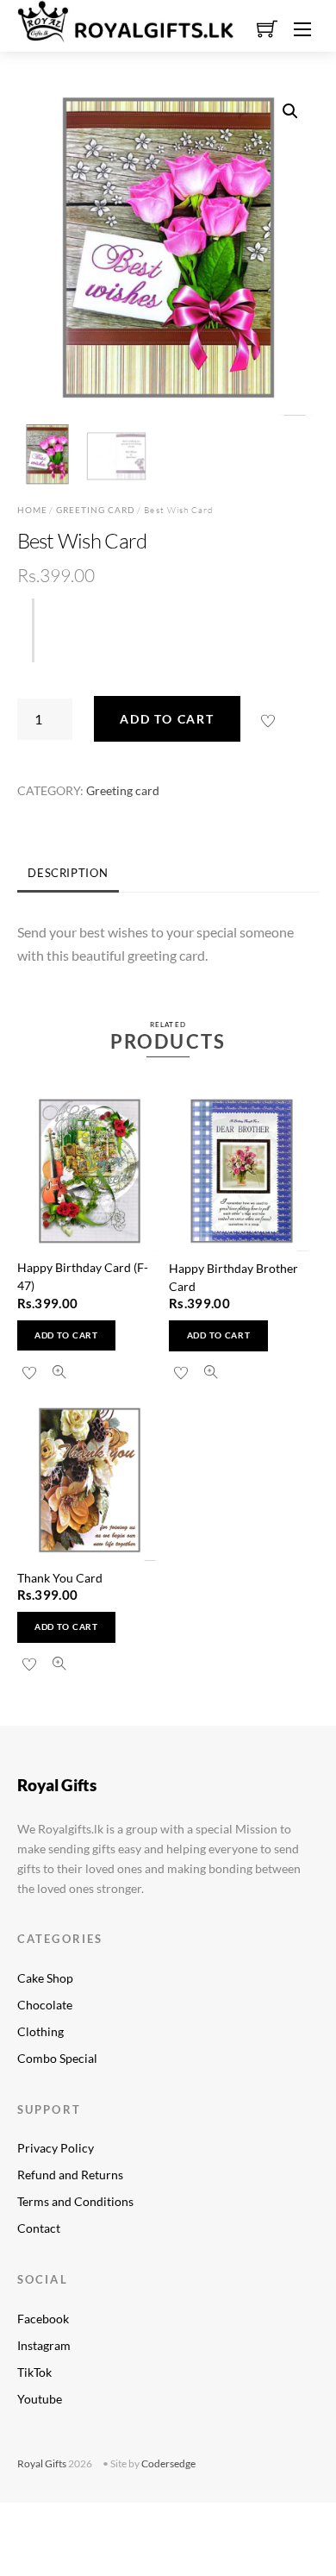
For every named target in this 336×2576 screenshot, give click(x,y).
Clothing (40, 2031)
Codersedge (168, 2463)
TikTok (34, 2372)
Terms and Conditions (75, 2201)
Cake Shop (45, 1978)
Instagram (44, 2345)
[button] (290, 111)
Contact (39, 2228)
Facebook (43, 2319)
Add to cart (167, 719)
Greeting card (96, 510)
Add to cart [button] (66, 1335)
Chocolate (45, 2005)
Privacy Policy (56, 2148)
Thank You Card (60, 1578)
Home (32, 510)
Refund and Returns (70, 2175)
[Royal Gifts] (126, 19)
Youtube (40, 2399)
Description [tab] (68, 873)
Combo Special (57, 2058)
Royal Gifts (42, 2463)
